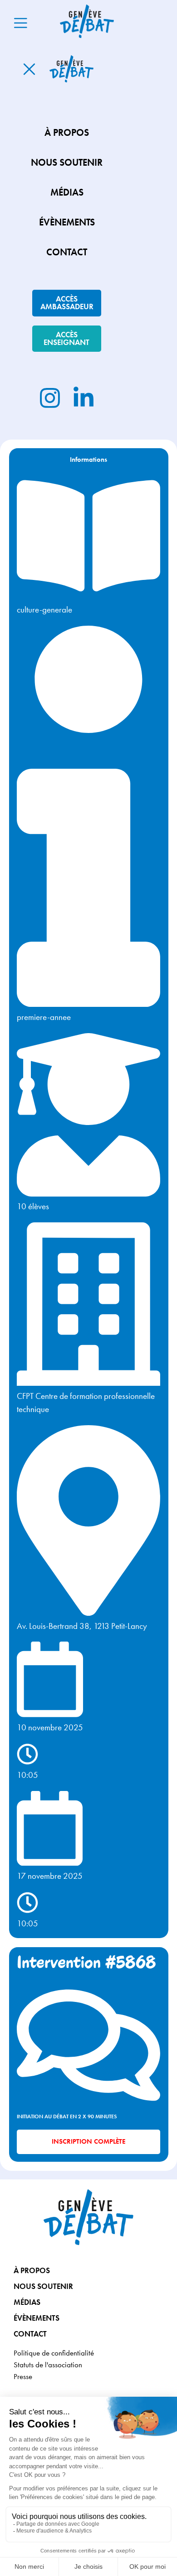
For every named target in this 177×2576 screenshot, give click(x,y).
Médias (27, 2302)
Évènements (37, 2318)
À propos (32, 2270)
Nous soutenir (43, 2286)
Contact (30, 2334)
